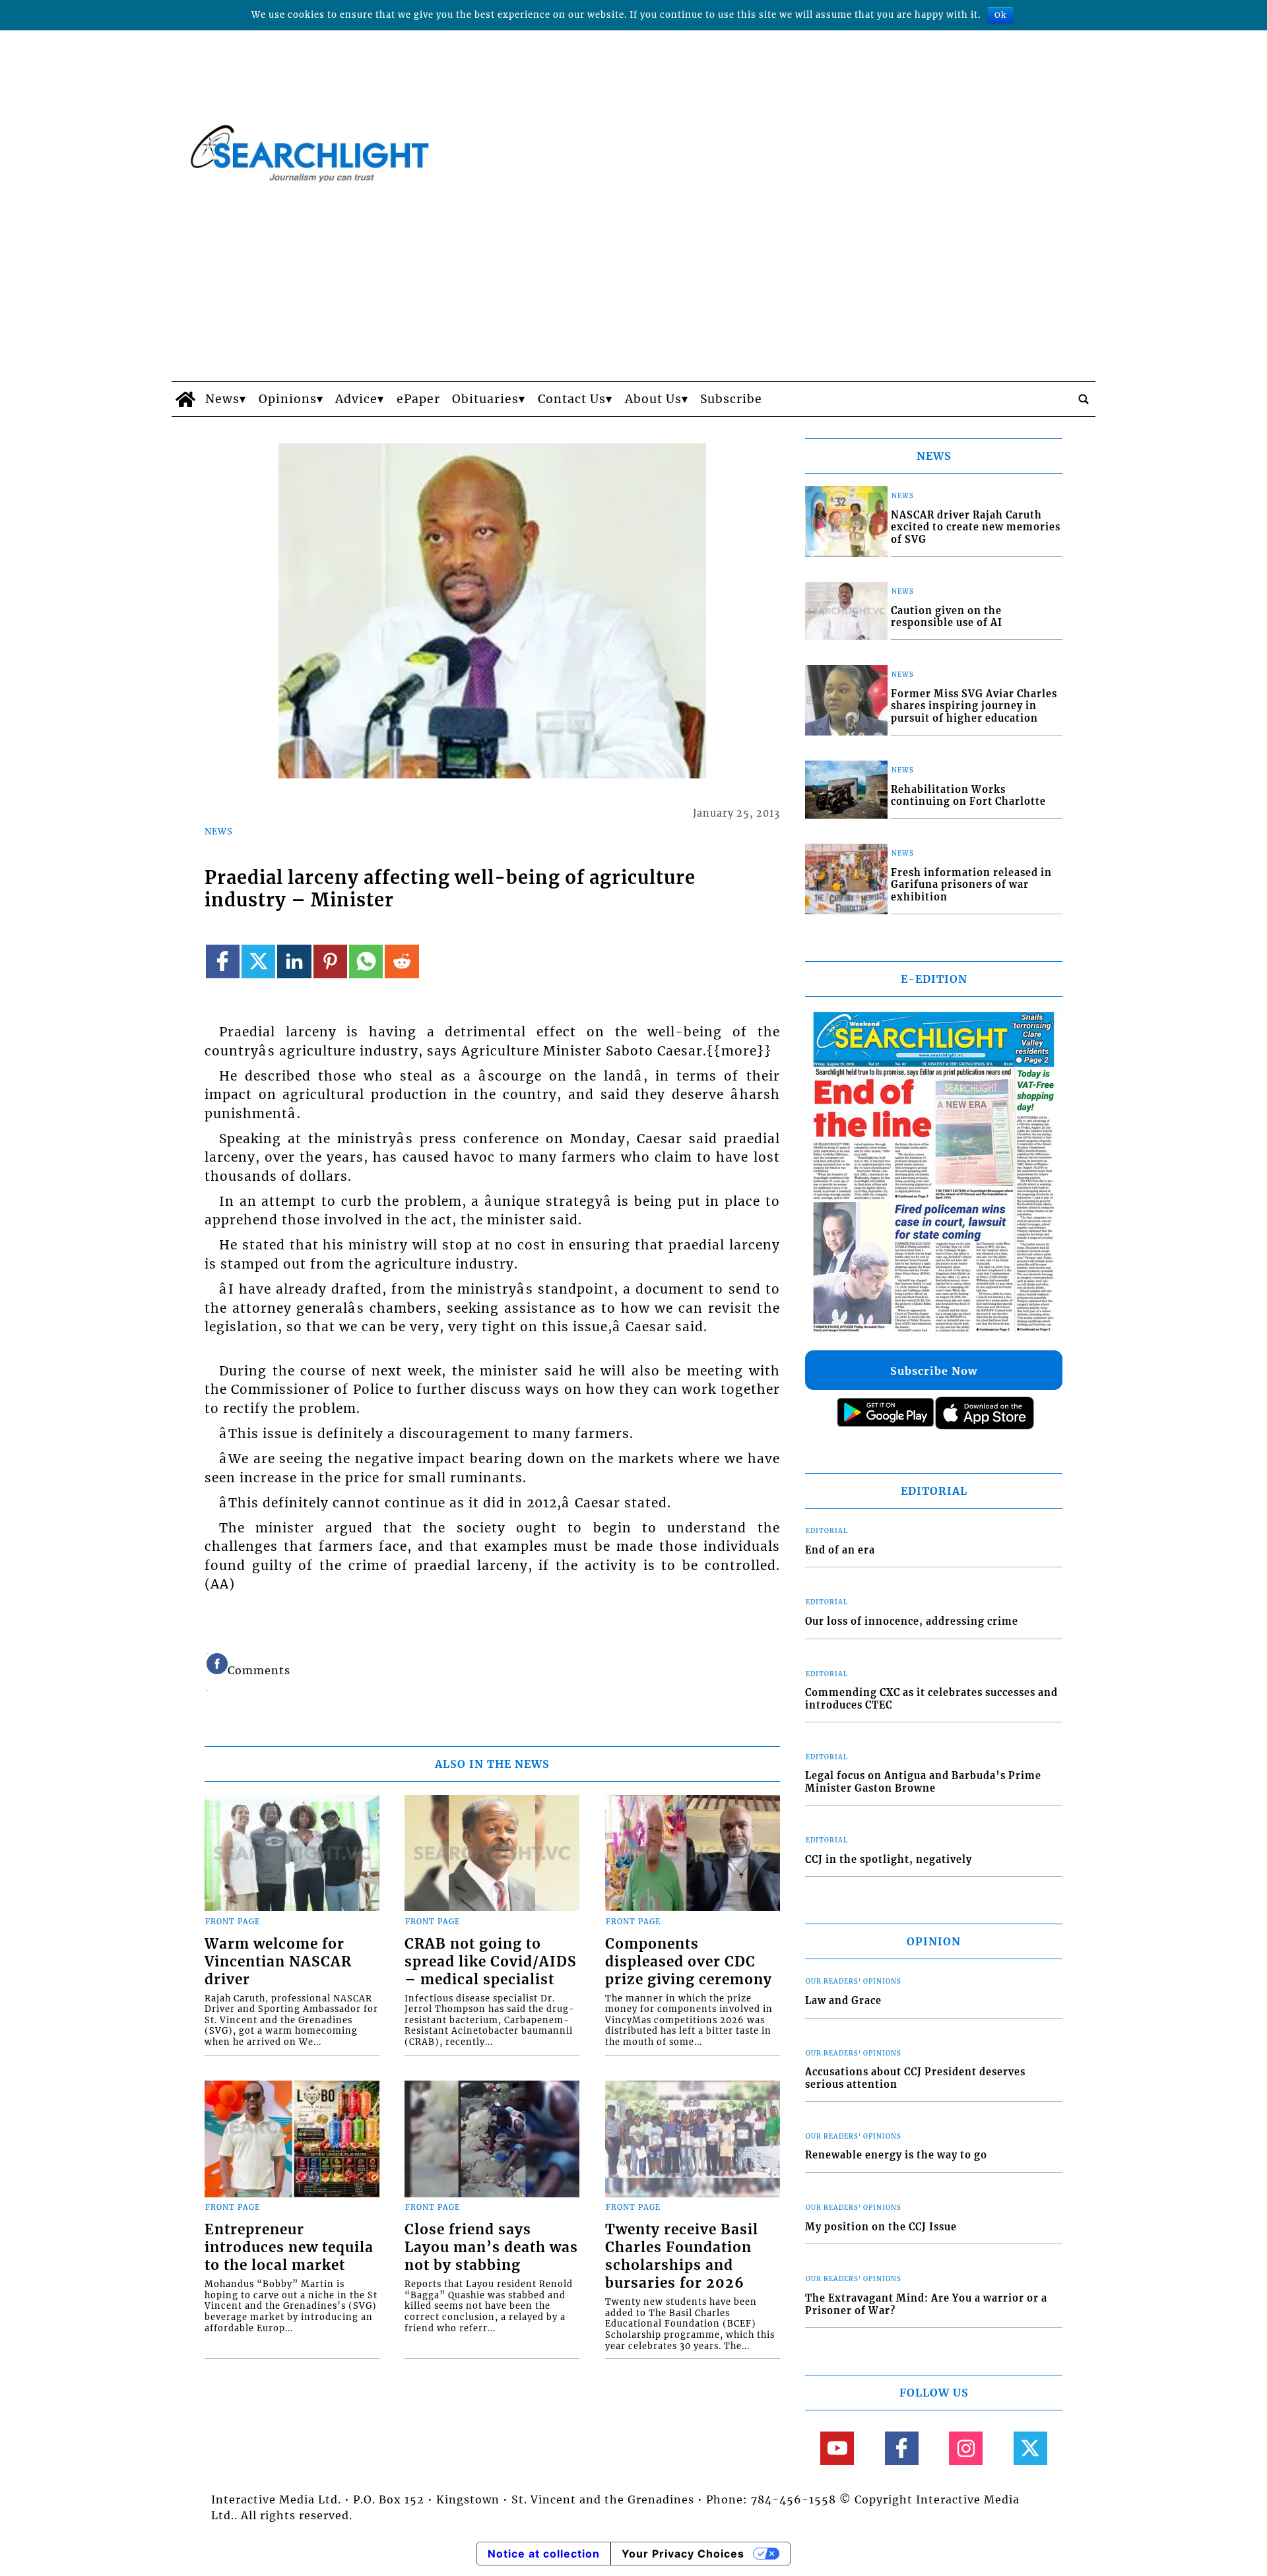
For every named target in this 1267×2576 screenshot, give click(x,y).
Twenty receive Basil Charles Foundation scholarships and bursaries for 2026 (682, 2256)
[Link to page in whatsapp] (366, 961)
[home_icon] (185, 399)
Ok (1000, 15)
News (222, 399)
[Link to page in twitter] (258, 961)
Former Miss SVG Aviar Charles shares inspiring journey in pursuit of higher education (974, 706)
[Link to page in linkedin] (294, 961)
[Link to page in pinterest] (330, 961)
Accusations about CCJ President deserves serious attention (915, 2078)
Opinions (288, 399)
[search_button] (1084, 399)
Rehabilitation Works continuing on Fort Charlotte (968, 796)
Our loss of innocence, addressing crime (912, 1621)
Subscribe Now (934, 1371)
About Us (653, 399)
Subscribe (731, 399)
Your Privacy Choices (683, 2554)
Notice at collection (544, 2554)
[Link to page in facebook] (223, 961)
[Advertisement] (633, 282)
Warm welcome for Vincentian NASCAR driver (278, 1962)
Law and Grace (843, 2001)
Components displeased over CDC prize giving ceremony (689, 1962)
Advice (356, 399)
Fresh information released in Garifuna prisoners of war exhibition (971, 885)
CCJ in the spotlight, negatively (889, 1860)
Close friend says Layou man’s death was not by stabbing (491, 2247)
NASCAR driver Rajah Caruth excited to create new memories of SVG (976, 527)
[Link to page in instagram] (966, 2448)
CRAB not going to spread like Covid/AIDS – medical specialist (491, 1962)
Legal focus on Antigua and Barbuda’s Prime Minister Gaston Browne (923, 1782)
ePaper (418, 399)
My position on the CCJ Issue (881, 2227)
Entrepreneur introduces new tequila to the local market (289, 2247)
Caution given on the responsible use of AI (947, 617)
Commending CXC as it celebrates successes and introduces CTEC (931, 1699)
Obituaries (485, 399)
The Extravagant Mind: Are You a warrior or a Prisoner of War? (926, 2305)
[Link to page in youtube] (837, 2448)
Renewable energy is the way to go (896, 2155)
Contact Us (572, 399)
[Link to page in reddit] (402, 961)
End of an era (840, 1550)
